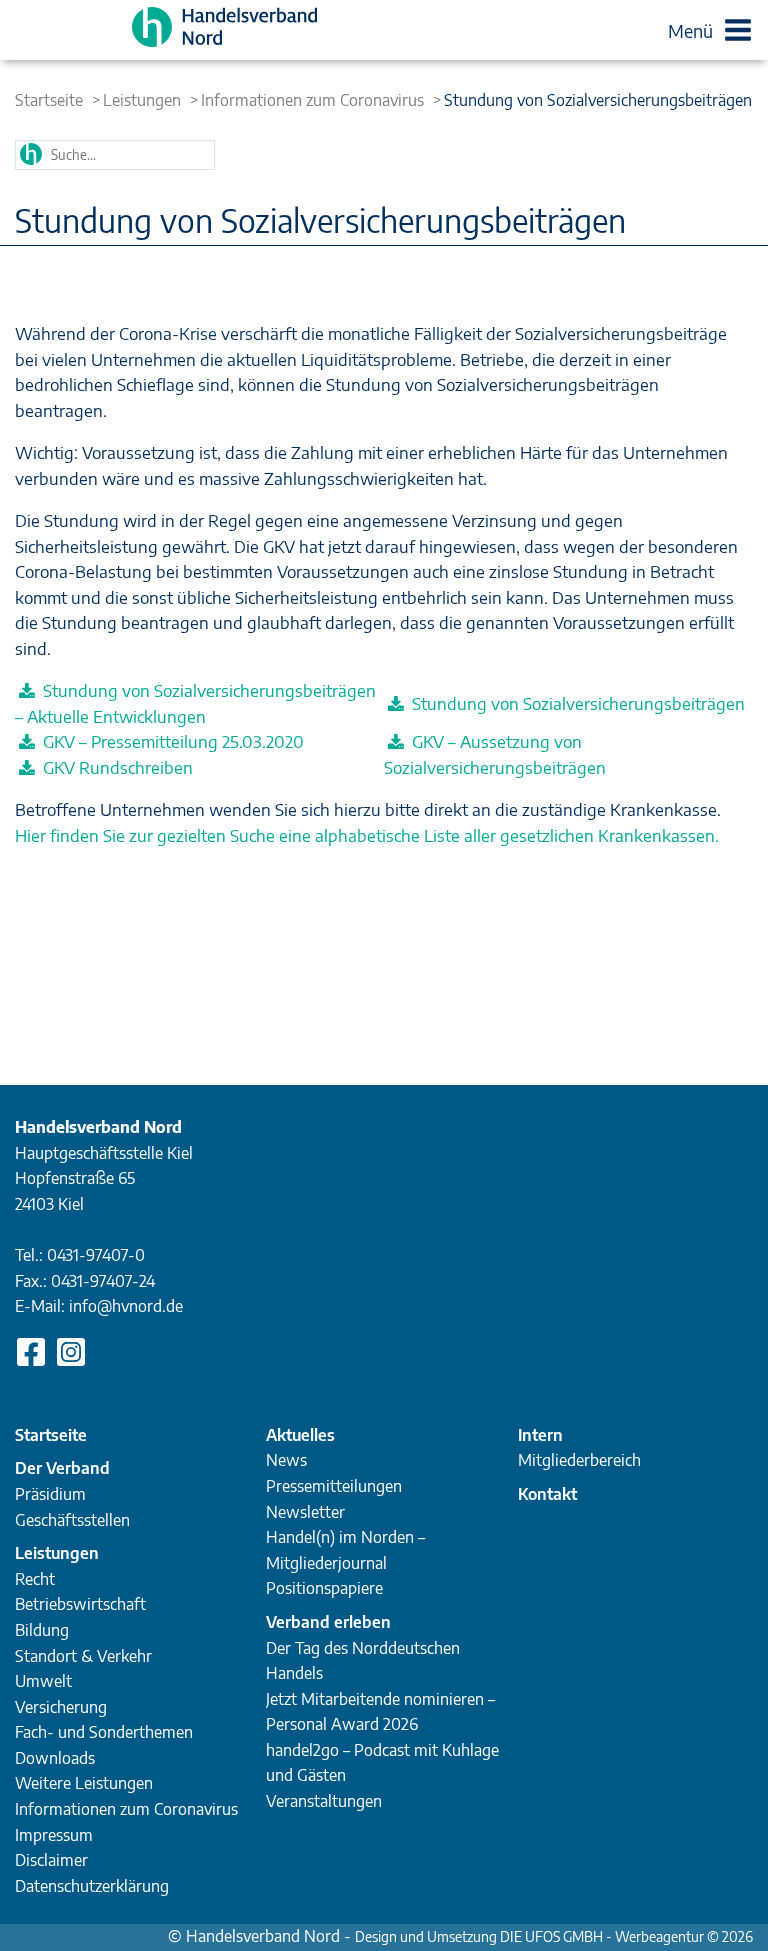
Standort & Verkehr (83, 1656)
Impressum (54, 1835)
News (286, 1460)
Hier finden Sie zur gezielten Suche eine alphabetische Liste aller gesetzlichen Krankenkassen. (367, 835)
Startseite (49, 100)
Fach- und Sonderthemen (104, 1732)
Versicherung (61, 1707)
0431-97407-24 (103, 1281)
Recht (35, 1579)
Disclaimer (51, 1860)
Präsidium (50, 1494)
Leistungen (142, 100)
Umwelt (43, 1681)
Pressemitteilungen (334, 1486)
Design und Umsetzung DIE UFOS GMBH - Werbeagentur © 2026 (554, 1936)
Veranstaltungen (324, 1801)
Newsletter (305, 1512)
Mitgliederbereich (579, 1460)
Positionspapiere (324, 1588)
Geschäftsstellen (72, 1520)
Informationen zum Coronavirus (312, 100)
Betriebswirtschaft (80, 1604)
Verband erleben (328, 1622)
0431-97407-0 (96, 1255)
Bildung (42, 1630)
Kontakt (547, 1494)
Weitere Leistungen (84, 1783)
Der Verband (62, 1468)
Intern (540, 1435)
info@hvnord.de (126, 1306)
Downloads (55, 1758)
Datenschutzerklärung (92, 1886)
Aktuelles (300, 1435)
